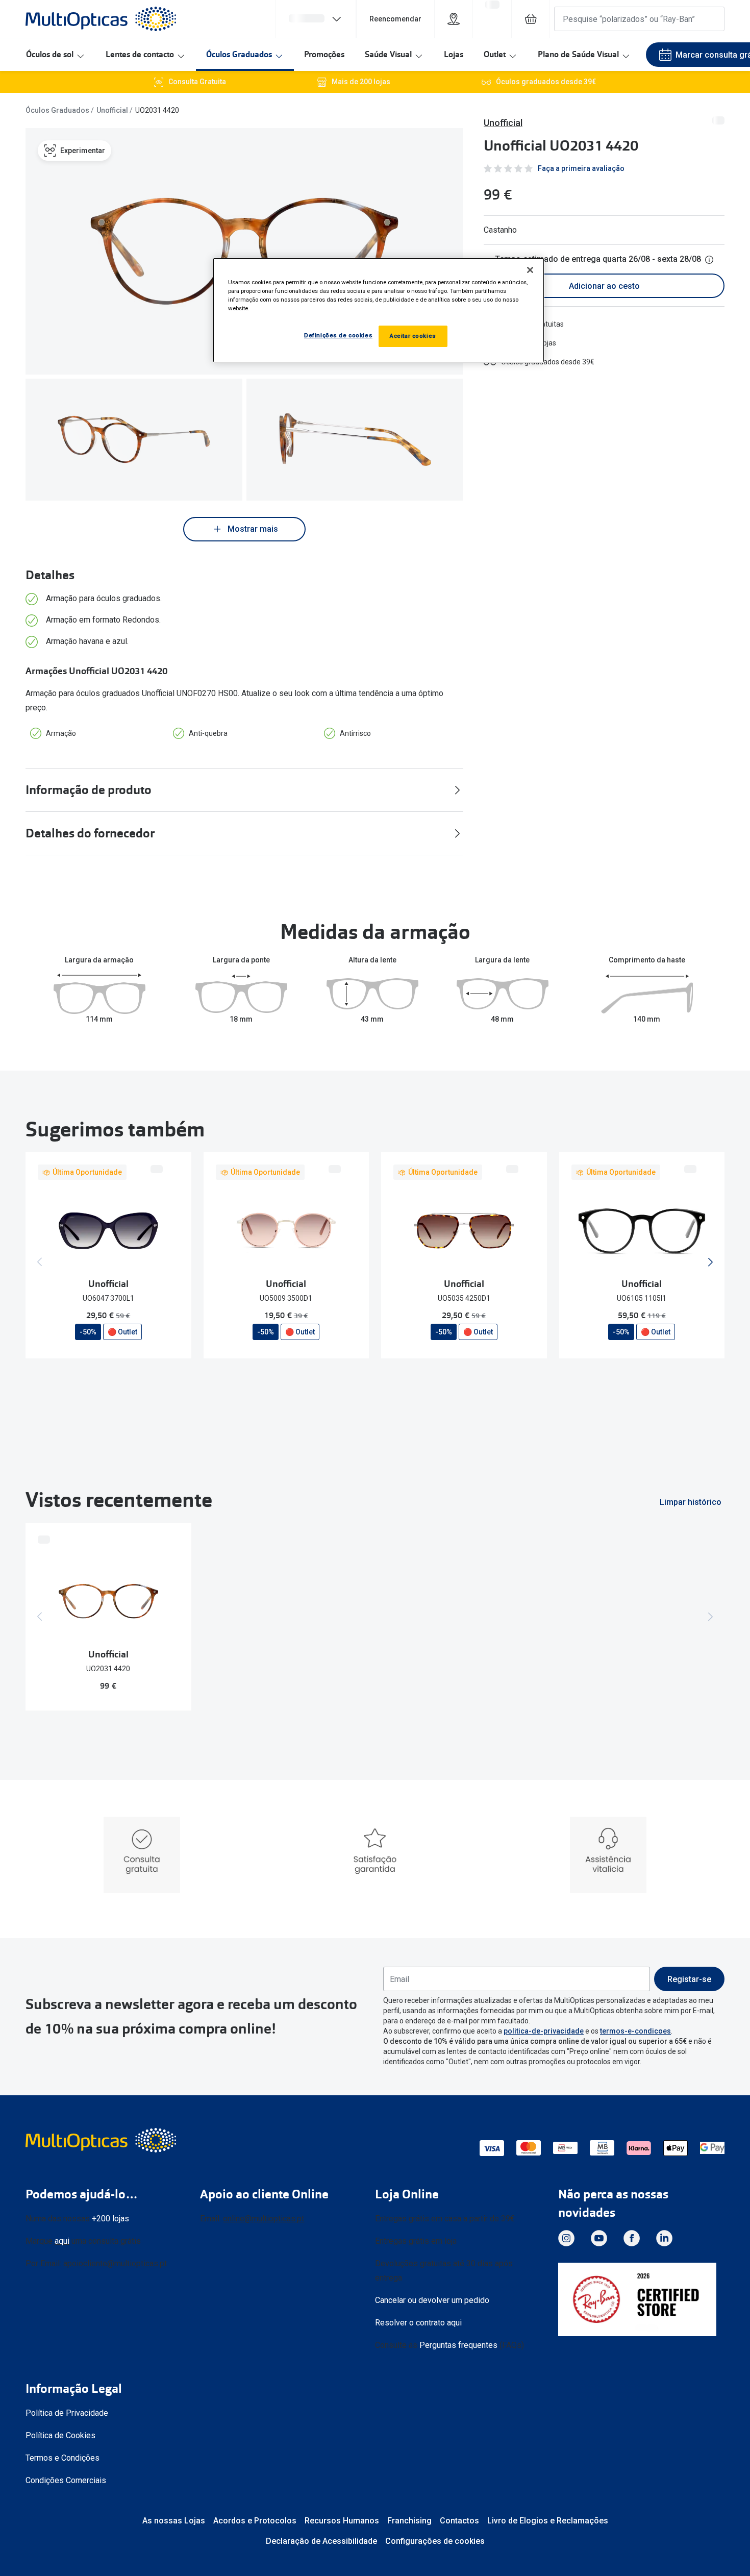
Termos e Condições (62, 2458)
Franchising (409, 2521)
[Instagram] (566, 2238)
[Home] (101, 19)
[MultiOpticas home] (102, 2140)
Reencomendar (395, 19)
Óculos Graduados (239, 54)
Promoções (324, 54)
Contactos (459, 2521)
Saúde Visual (388, 54)
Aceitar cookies (413, 336)
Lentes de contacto (140, 54)
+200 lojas (110, 2219)
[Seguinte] (710, 1262)
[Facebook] (632, 2238)
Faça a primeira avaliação (581, 168)
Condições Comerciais (66, 2480)
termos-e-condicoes (635, 2031)
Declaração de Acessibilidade (321, 2541)
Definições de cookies (338, 335)
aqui (62, 2241)
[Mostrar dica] (709, 260)
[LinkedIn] (664, 2238)
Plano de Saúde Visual (578, 54)
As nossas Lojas (174, 2521)
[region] (379, 310)
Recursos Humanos (342, 2521)
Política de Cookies (60, 2435)
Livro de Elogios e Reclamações (548, 2521)
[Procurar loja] (454, 19)
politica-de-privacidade (544, 2031)
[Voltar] (40, 1262)
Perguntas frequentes (458, 2345)
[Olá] (316, 19)
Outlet (495, 54)
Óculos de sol (50, 54)
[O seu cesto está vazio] (531, 19)
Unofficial (112, 110)
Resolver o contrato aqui (418, 2323)
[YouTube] (599, 2238)
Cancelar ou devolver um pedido (432, 2300)
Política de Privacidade (67, 2413)
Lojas (454, 54)
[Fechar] (530, 270)
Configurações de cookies (435, 2541)
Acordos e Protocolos (255, 2521)
